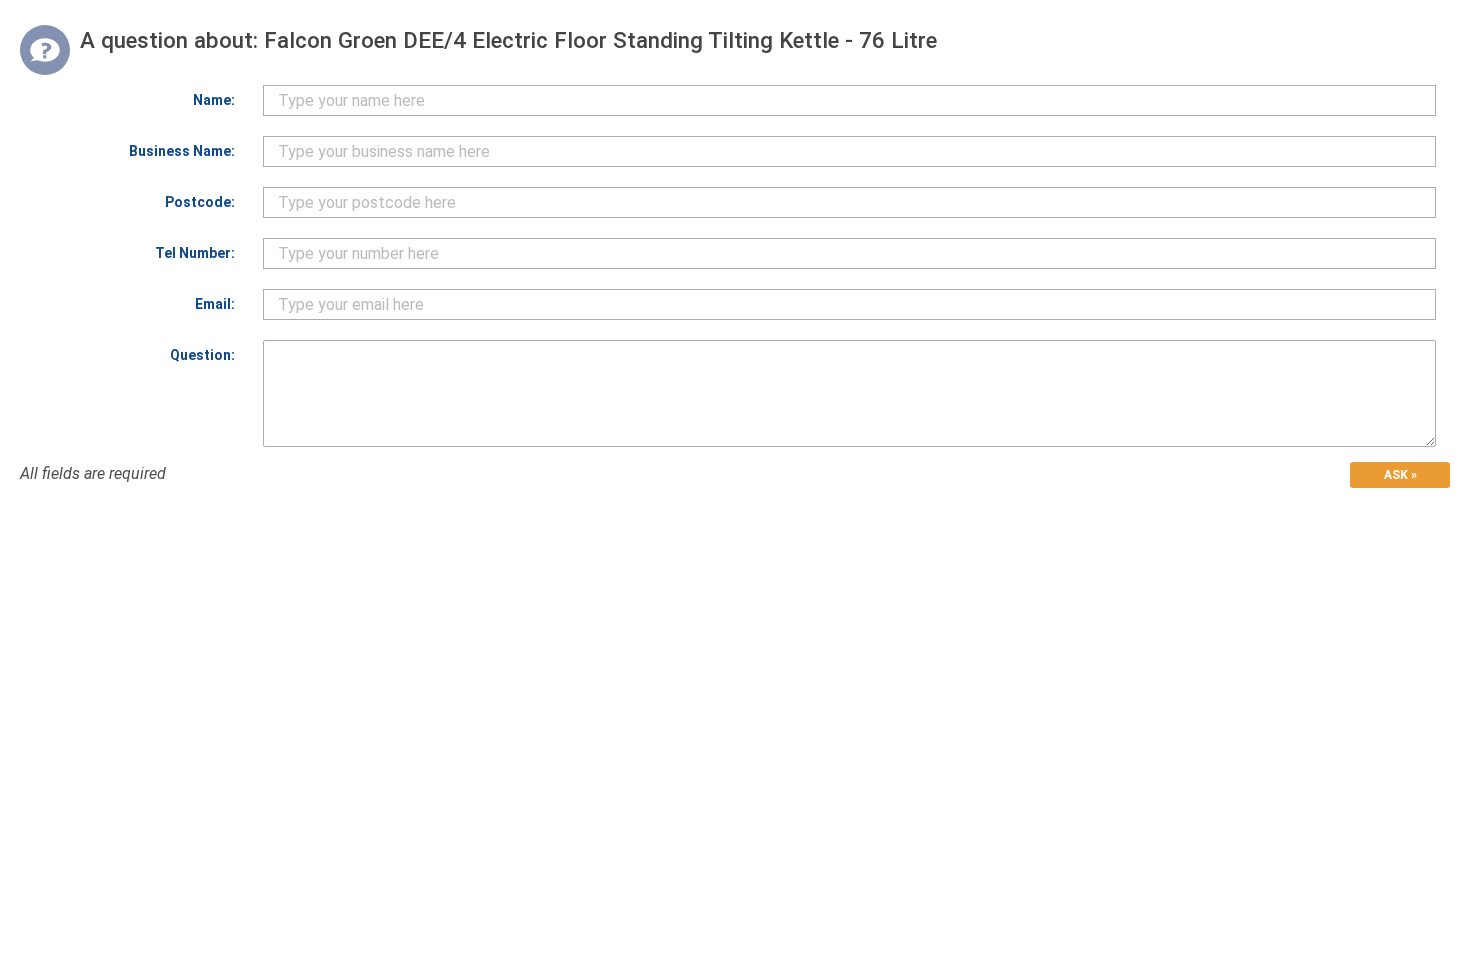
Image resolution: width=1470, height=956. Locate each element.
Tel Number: (195, 253)
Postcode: (200, 202)
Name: (214, 100)
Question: (202, 355)
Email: (215, 304)
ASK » (1400, 475)
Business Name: (182, 151)
